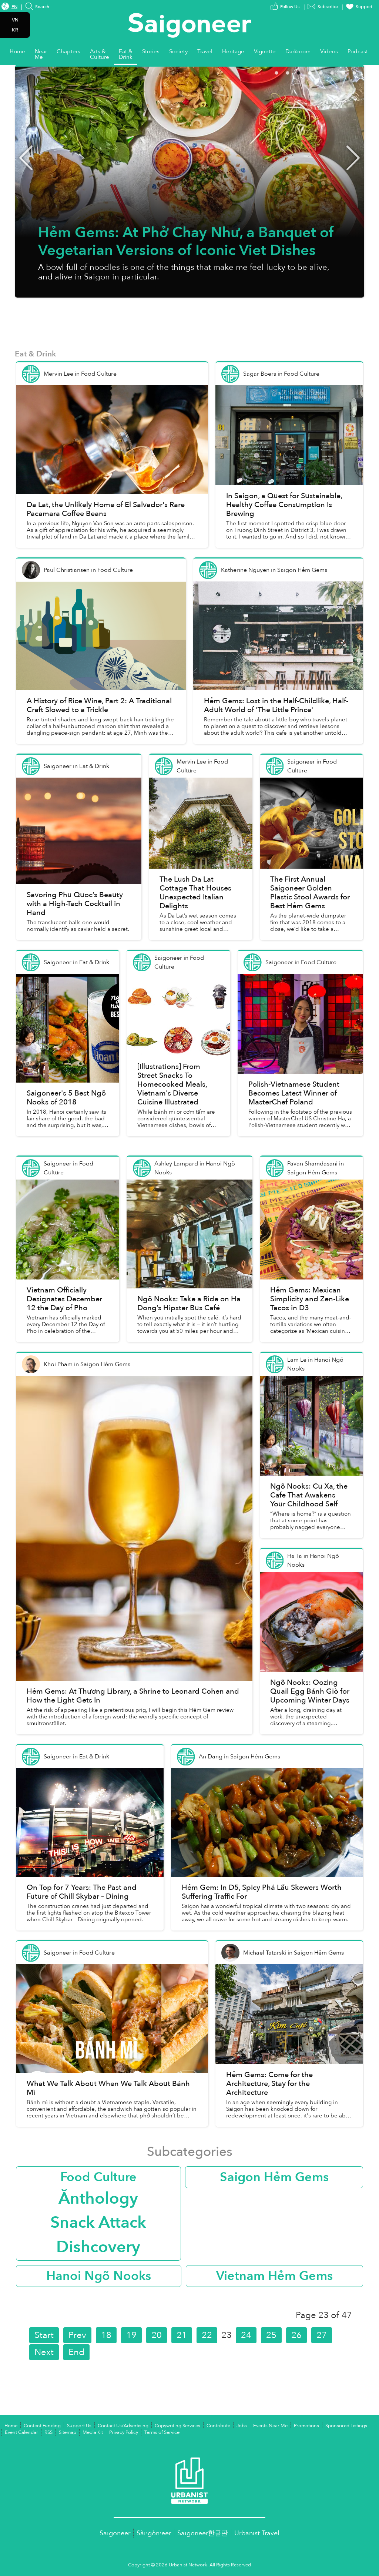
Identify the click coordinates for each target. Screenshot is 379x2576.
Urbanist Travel (257, 2533)
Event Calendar (21, 2432)
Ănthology (98, 2198)
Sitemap (68, 2432)
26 (296, 2335)
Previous (26, 158)
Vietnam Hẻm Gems (274, 2276)
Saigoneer (115, 2533)
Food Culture (98, 2177)
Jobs (242, 2426)
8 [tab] (364, 72)
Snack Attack (98, 2223)
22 (207, 2335)
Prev (77, 2335)
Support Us (79, 2426)
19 (131, 2335)
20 (157, 2335)
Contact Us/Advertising (123, 2426)
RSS (48, 2432)
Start (44, 2335)
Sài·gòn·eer (154, 2533)
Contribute (218, 2426)
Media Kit (93, 2432)
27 (322, 2335)
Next (353, 158)
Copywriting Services (177, 2426)
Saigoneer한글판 (203, 2533)
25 (271, 2335)
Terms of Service (162, 2432)
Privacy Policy (124, 2432)
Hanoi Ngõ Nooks (99, 2276)
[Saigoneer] (190, 18)
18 (106, 2335)
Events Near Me (270, 2426)
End (76, 2352)
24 (246, 2335)
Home (11, 2426)
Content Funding (42, 2426)
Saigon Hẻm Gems (274, 2177)
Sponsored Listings (346, 2426)
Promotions (306, 2426)
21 (182, 2335)
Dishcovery (98, 2247)
